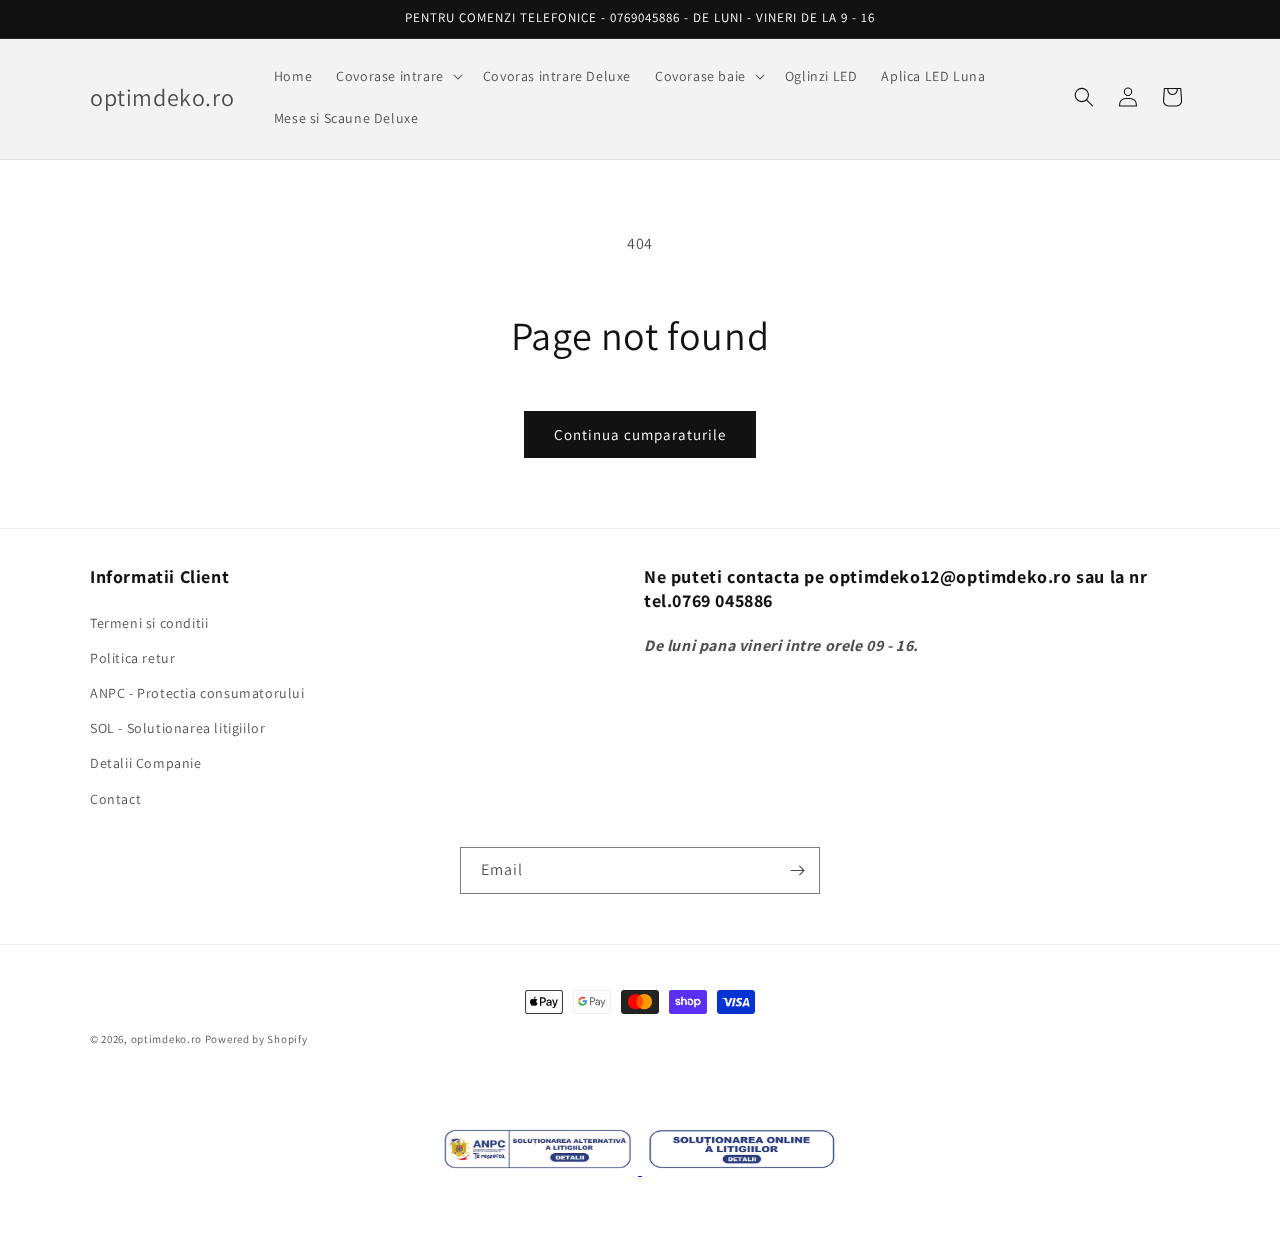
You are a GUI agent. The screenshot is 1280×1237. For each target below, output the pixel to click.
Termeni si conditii (149, 623)
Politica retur (132, 658)
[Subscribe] (797, 870)
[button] (397, 76)
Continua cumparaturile (640, 434)
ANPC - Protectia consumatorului (197, 693)
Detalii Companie (146, 763)
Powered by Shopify (256, 1039)
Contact (115, 799)
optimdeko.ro (166, 1039)
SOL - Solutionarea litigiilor (177, 728)
